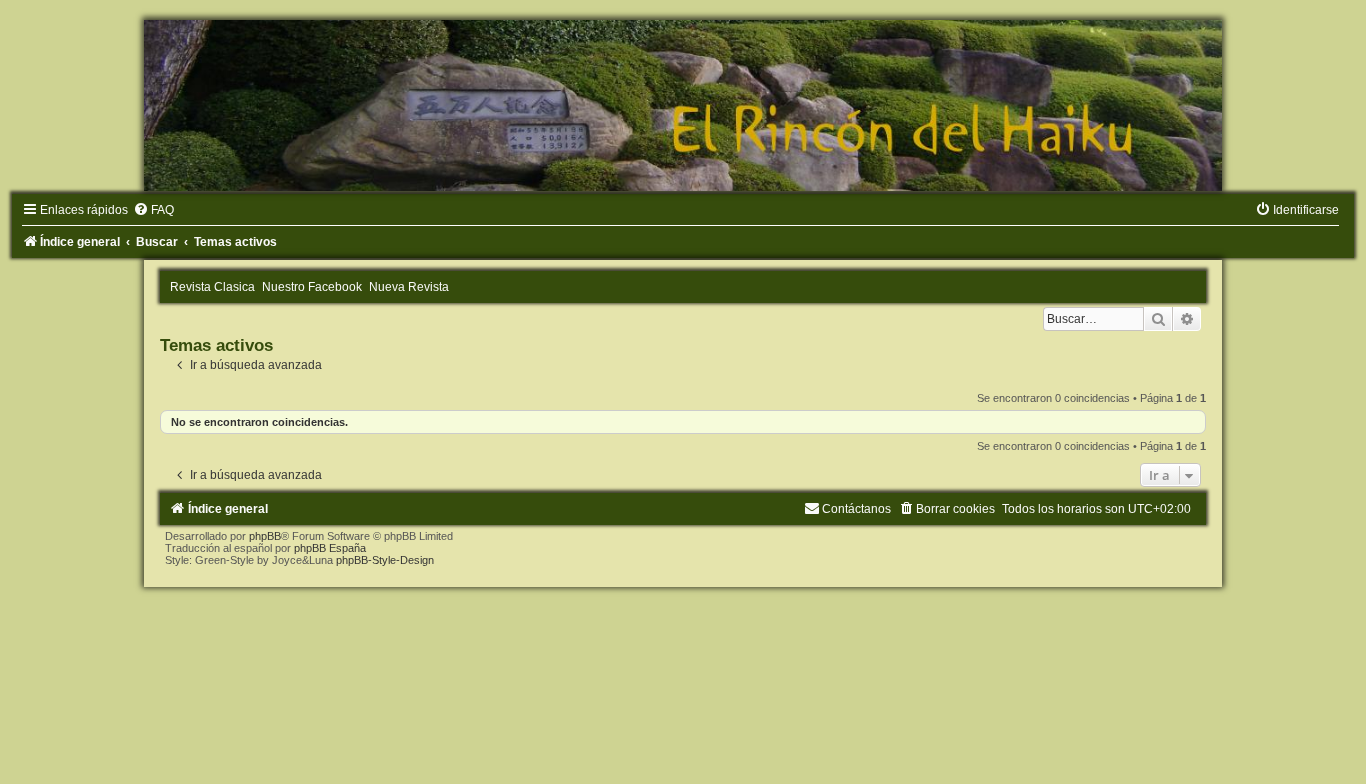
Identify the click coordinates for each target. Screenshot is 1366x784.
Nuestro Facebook (312, 287)
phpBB (265, 536)
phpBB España (330, 548)
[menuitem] (153, 210)
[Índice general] (683, 105)
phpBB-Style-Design (385, 560)
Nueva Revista (409, 287)
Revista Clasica (212, 287)
